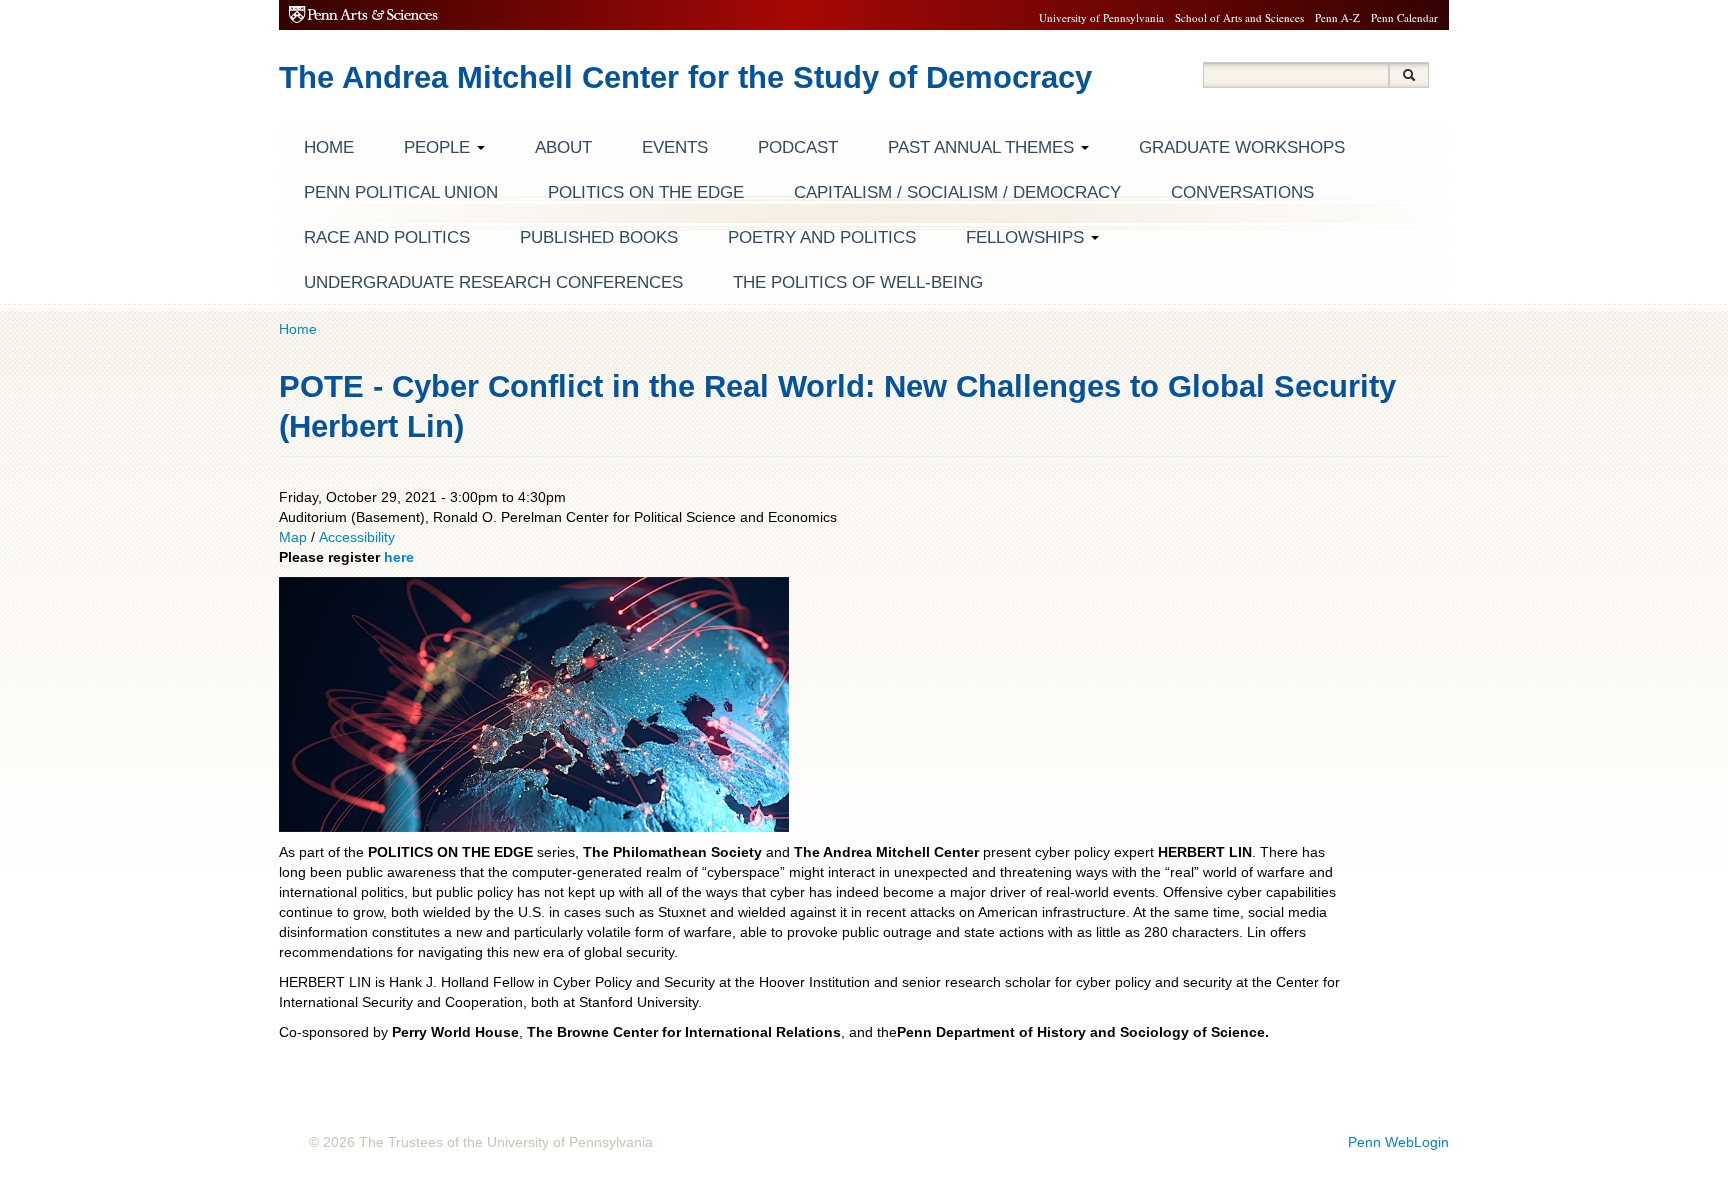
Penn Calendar (1404, 17)
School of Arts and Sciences (1239, 17)
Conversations (1242, 192)
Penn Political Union (401, 192)
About (563, 147)
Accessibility (357, 537)
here (399, 557)
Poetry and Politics (822, 237)
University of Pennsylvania (1101, 17)
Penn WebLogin (1398, 1142)
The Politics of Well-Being (858, 282)
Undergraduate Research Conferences (493, 282)
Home (329, 147)
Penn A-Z (1337, 17)
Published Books (599, 237)
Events (675, 147)
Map (295, 537)
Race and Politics (387, 237)
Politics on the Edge (646, 192)
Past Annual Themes (983, 147)
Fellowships (1027, 237)
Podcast (798, 147)
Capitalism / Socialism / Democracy (957, 192)
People (439, 147)
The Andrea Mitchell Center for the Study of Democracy (685, 77)
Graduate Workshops (1242, 147)
